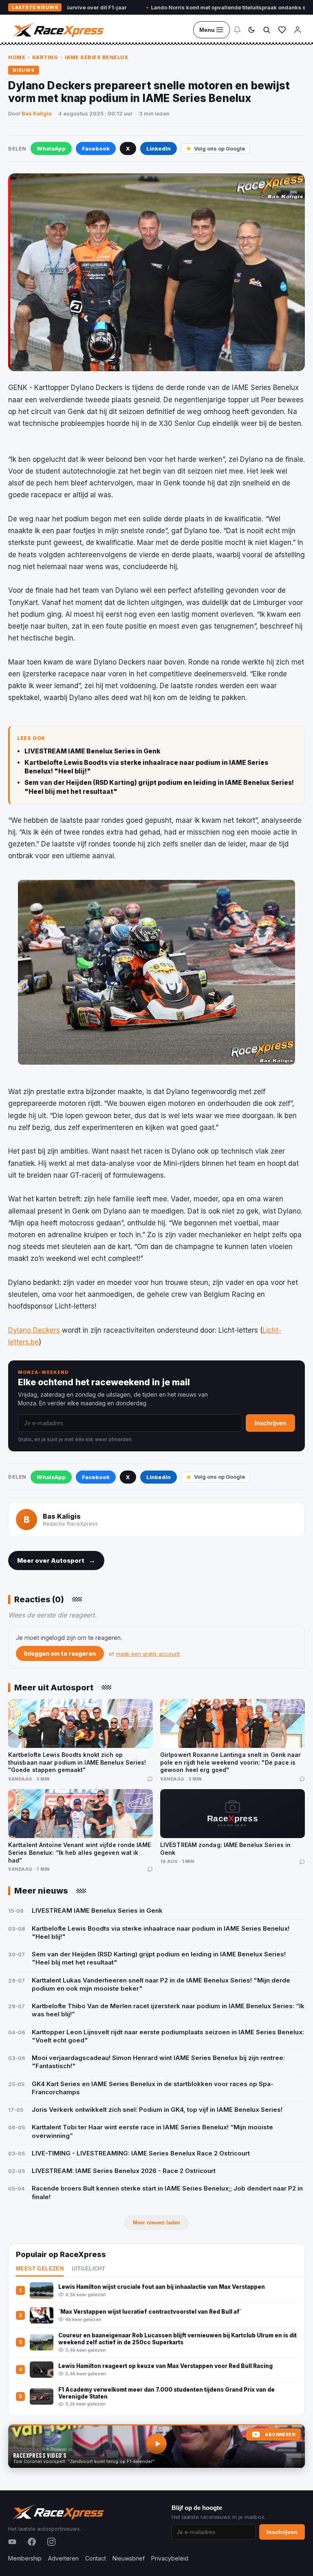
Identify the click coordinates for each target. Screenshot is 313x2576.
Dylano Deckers (34, 1330)
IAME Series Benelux (97, 57)
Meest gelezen (40, 2269)
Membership (25, 2558)
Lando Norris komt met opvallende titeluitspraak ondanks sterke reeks (194, 7)
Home (17, 57)
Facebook (96, 148)
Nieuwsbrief (129, 2558)
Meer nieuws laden (156, 2223)
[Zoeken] (267, 30)
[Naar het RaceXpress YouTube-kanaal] (156, 2446)
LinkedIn (159, 148)
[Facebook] (32, 2542)
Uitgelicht (88, 2269)
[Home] (57, 30)
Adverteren (63, 2558)
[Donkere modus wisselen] (251, 30)
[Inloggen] (298, 30)
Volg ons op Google (219, 148)
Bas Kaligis (37, 113)
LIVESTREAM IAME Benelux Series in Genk (92, 751)
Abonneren (280, 2435)
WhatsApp (51, 148)
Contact (96, 2558)
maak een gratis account (148, 1654)
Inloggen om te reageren (60, 1653)
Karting (45, 57)
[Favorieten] (282, 30)
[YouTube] (12, 2542)
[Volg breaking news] (237, 30)
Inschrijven (270, 1423)
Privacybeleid (170, 2558)
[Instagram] (51, 2542)
